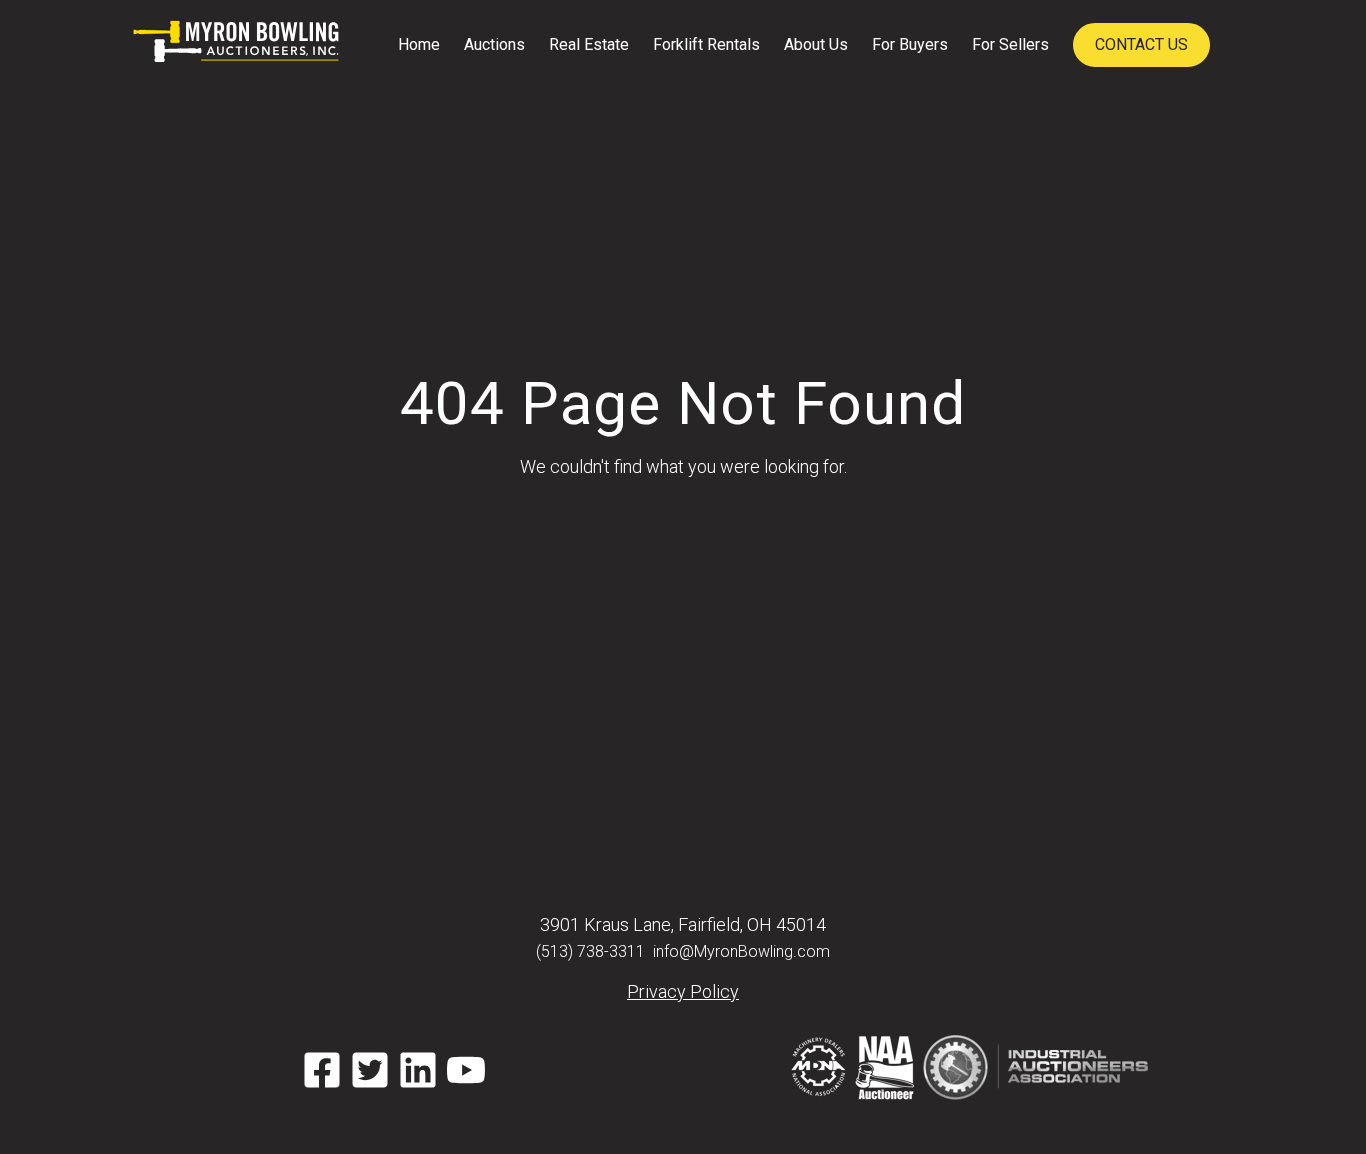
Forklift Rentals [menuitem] (706, 44)
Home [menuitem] (419, 44)
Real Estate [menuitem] (589, 44)
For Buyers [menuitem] (910, 44)
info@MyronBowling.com (741, 951)
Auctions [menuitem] (494, 44)
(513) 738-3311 (590, 951)
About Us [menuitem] (816, 44)
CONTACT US (1141, 44)
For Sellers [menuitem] (1010, 44)
